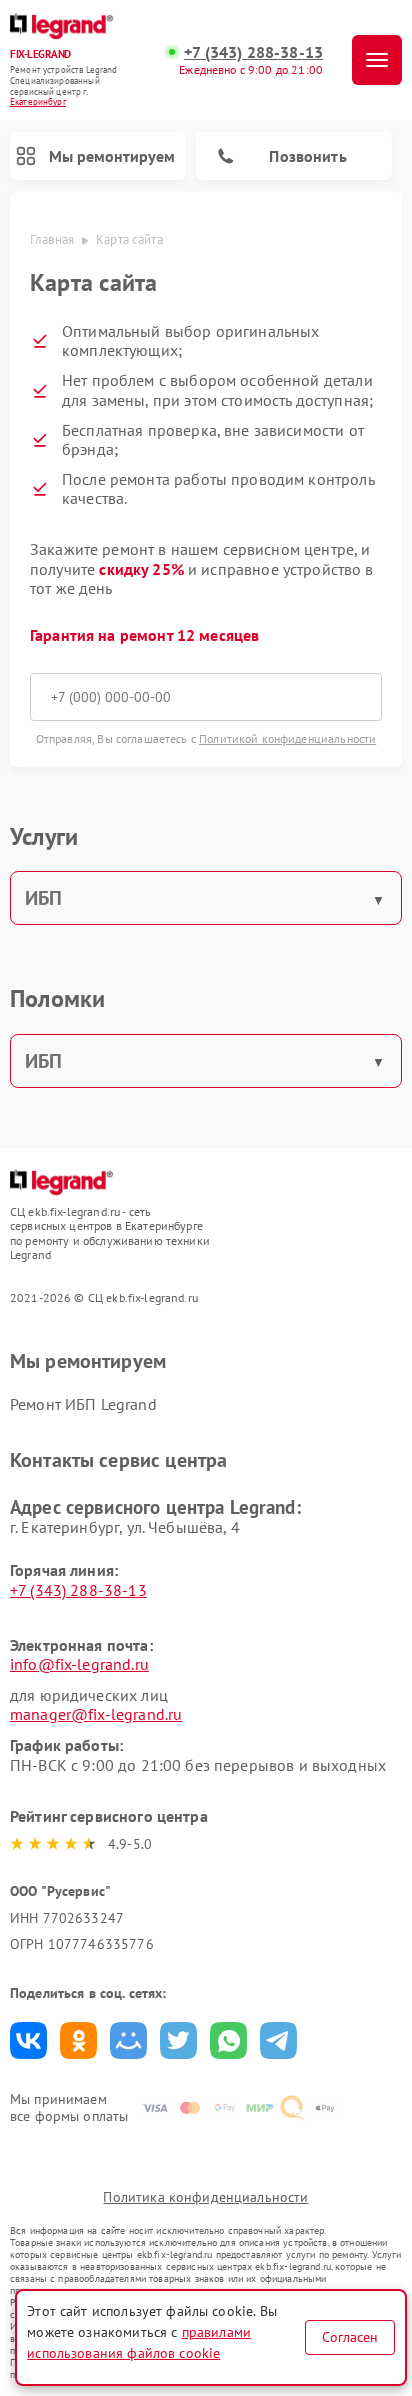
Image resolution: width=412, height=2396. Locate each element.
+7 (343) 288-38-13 (253, 52)
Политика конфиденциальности (205, 2197)
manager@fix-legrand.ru (96, 1714)
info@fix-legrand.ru (79, 1664)
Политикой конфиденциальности (287, 738)
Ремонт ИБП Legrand (83, 1404)
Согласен (350, 2337)
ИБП (43, 898)
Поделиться (28, 2040)
